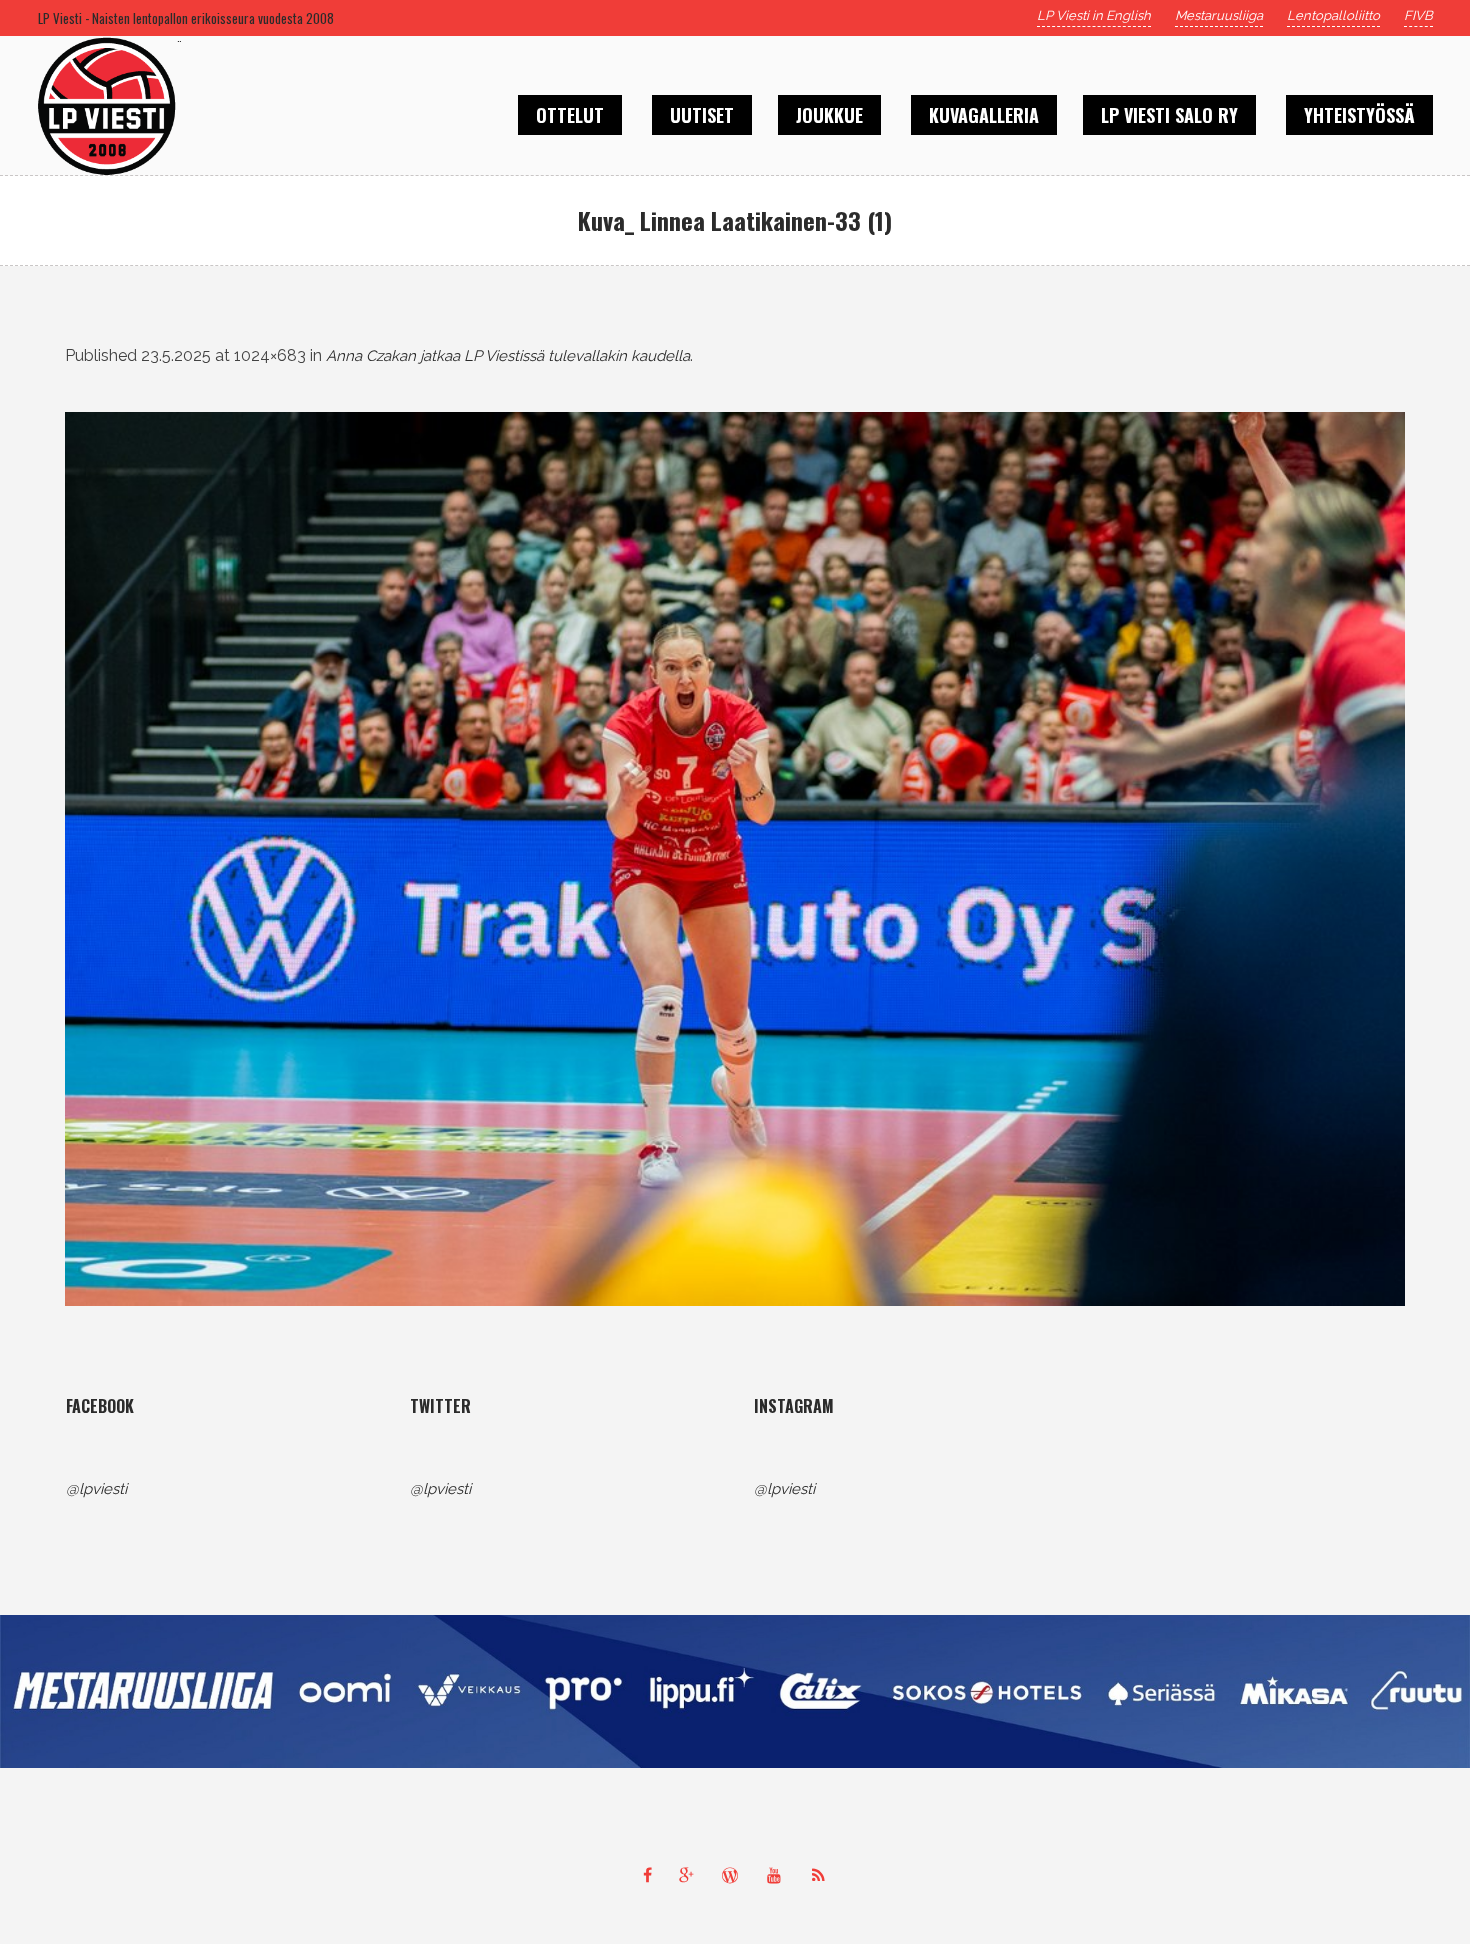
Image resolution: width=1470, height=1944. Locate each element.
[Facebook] (647, 1875)
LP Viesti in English (1094, 15)
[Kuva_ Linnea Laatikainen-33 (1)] (735, 859)
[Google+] (691, 1875)
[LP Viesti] (735, 1691)
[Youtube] (779, 1875)
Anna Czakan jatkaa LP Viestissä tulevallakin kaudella (508, 356)
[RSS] (823, 1875)
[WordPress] (735, 1875)
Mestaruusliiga (1219, 15)
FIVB (1418, 15)
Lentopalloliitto (1333, 15)
